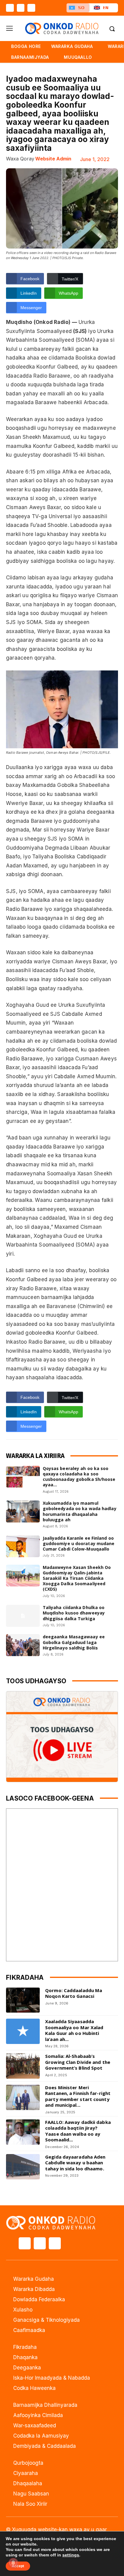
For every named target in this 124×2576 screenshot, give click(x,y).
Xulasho (23, 2310)
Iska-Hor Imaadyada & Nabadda (52, 2378)
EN (106, 8)
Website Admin (53, 159)
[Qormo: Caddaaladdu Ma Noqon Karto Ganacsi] (23, 2000)
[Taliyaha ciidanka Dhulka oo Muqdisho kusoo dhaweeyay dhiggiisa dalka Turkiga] (23, 1616)
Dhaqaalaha (28, 2483)
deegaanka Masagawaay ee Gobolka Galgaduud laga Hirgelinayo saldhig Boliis (74, 1642)
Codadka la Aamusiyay (41, 2436)
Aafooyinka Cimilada (38, 2415)
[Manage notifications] (13, 2563)
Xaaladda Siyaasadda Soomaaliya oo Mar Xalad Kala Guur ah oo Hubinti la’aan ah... (74, 2030)
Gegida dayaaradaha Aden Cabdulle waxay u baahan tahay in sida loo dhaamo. (75, 2163)
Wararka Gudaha (34, 2279)
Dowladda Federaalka (39, 2299)
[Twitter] (21, 8)
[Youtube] (31, 8)
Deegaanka (27, 2368)
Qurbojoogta (28, 2463)
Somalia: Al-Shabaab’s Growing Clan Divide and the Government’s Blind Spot (78, 2062)
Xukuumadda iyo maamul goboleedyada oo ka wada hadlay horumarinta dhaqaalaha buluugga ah (80, 1511)
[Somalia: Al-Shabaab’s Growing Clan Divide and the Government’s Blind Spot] (23, 2066)
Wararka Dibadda (34, 2289)
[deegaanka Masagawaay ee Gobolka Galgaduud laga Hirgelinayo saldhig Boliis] (23, 1645)
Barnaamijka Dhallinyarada (45, 2405)
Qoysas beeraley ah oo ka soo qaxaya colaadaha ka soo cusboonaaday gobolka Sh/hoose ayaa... (79, 1477)
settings (71, 2555)
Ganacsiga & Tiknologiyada (46, 2320)
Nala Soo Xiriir (30, 2504)
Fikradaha (25, 2347)
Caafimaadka (29, 2330)
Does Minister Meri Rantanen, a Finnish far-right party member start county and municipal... (78, 2096)
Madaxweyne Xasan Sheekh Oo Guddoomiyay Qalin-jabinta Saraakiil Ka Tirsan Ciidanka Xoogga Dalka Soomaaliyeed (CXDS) (77, 1578)
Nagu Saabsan (31, 2494)
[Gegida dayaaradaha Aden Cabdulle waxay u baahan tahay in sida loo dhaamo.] (23, 2167)
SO (81, 8)
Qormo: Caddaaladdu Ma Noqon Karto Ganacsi (74, 1993)
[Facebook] (10, 8)
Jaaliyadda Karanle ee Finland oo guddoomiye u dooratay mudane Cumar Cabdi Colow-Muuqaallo (79, 1543)
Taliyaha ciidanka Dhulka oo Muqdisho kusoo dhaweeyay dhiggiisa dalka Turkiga (74, 1613)
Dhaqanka (25, 2357)
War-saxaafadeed (35, 2425)
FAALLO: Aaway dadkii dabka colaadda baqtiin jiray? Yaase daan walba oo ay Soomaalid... (78, 2131)
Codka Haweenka (34, 2388)
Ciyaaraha (26, 2473)
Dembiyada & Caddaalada (45, 2446)
